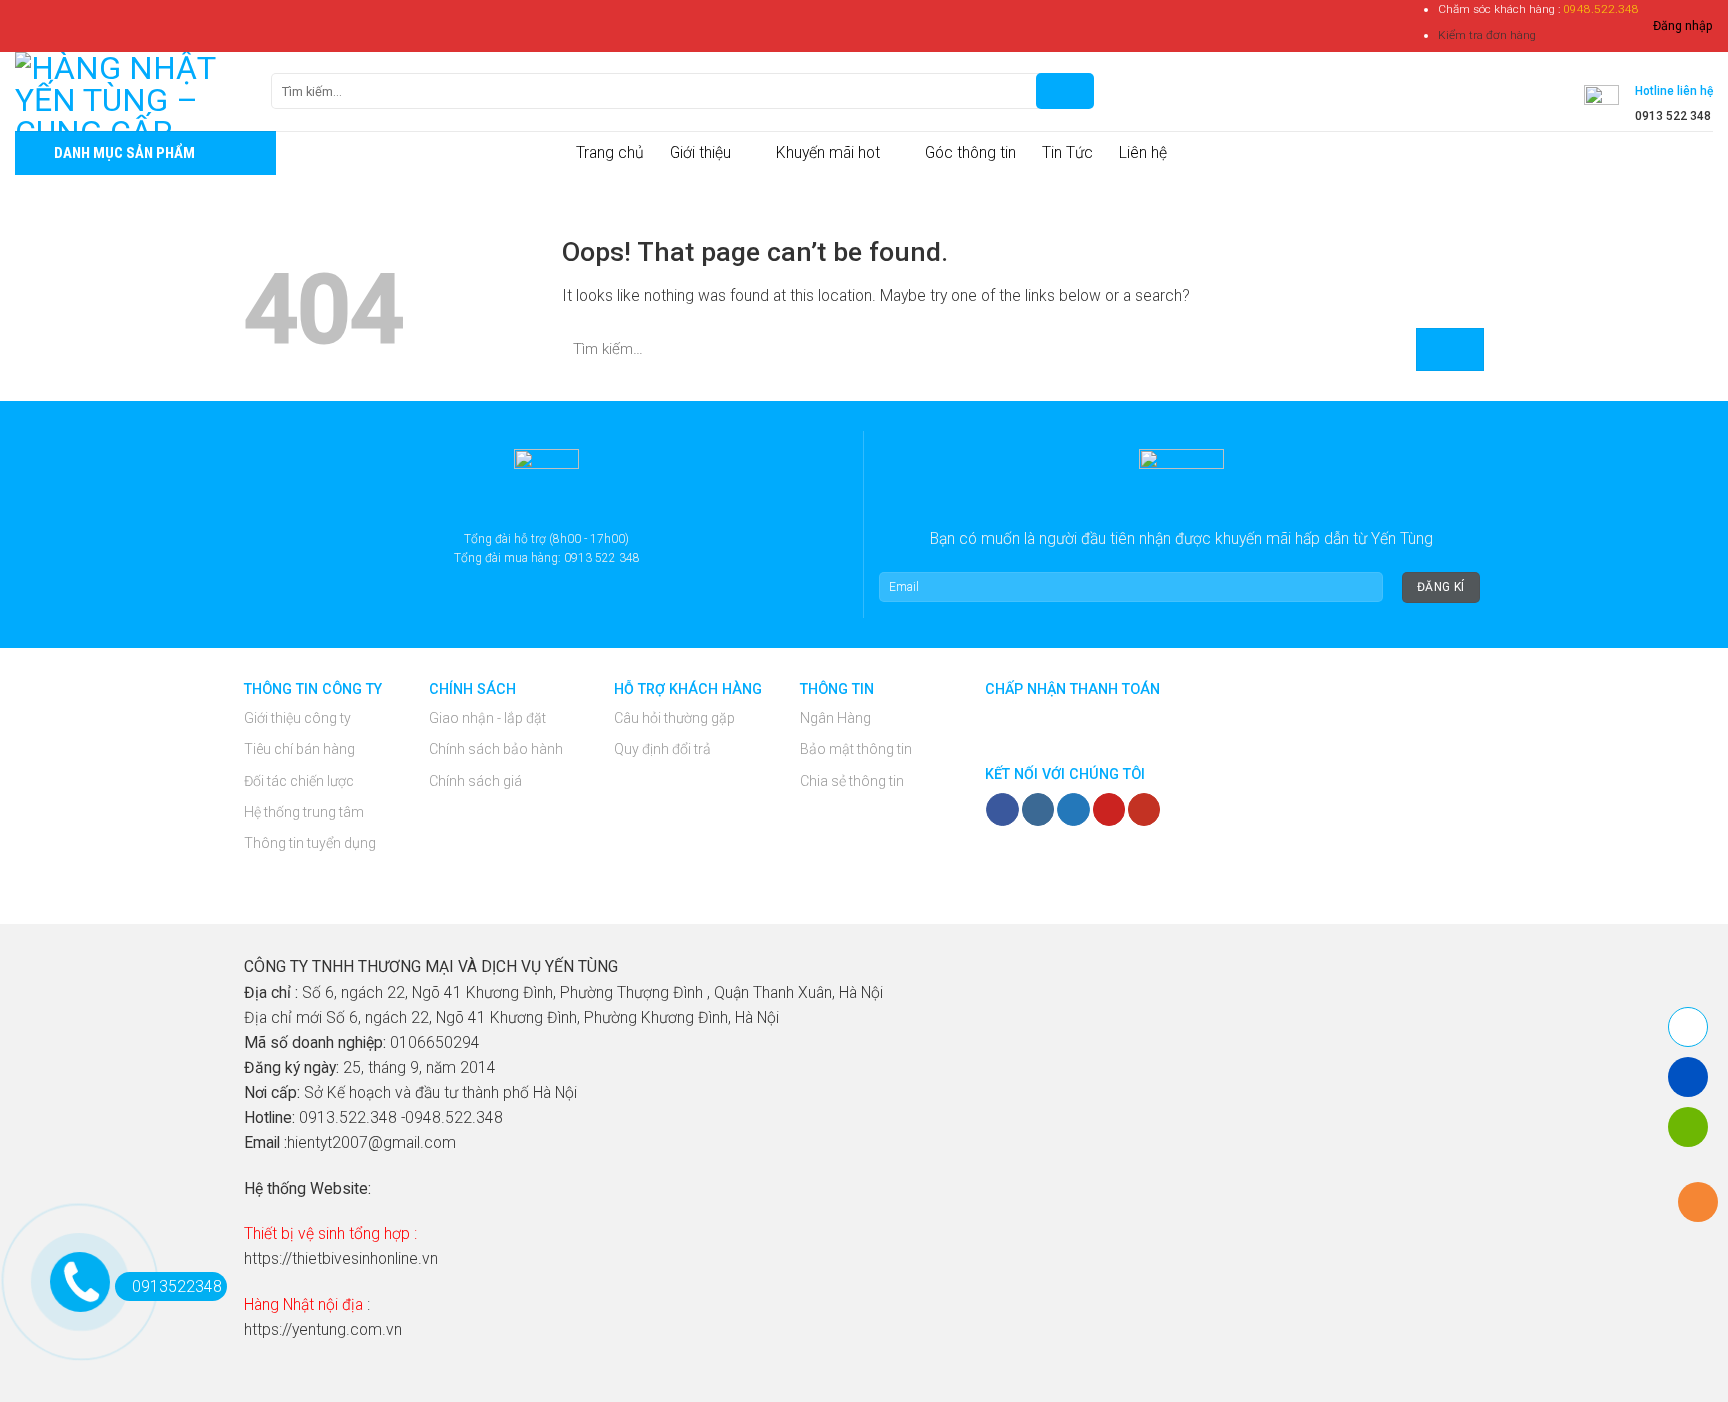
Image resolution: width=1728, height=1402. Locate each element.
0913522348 (177, 1286)
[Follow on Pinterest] (1109, 809)
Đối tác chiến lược (299, 781)
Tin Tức (1067, 152)
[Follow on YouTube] (1144, 809)
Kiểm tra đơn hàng (1487, 35)
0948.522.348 (1601, 9)
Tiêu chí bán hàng (299, 749)
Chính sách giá (475, 781)
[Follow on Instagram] (1038, 809)
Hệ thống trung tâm (304, 812)
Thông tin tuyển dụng (310, 843)
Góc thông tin (970, 152)
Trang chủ (610, 152)
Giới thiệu (700, 152)
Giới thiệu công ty (297, 718)
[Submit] (1450, 349)
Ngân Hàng (835, 718)
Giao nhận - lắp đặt (487, 718)
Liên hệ (1143, 152)
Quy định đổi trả (662, 749)
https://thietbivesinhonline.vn (341, 1258)
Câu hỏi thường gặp (674, 718)
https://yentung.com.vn (323, 1329)
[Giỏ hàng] (1122, 91)
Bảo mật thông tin (856, 749)
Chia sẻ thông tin (852, 781)
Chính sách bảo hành (496, 749)
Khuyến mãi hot (828, 152)
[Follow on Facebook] (1002, 809)
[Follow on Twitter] (1073, 809)
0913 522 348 (1673, 116)
